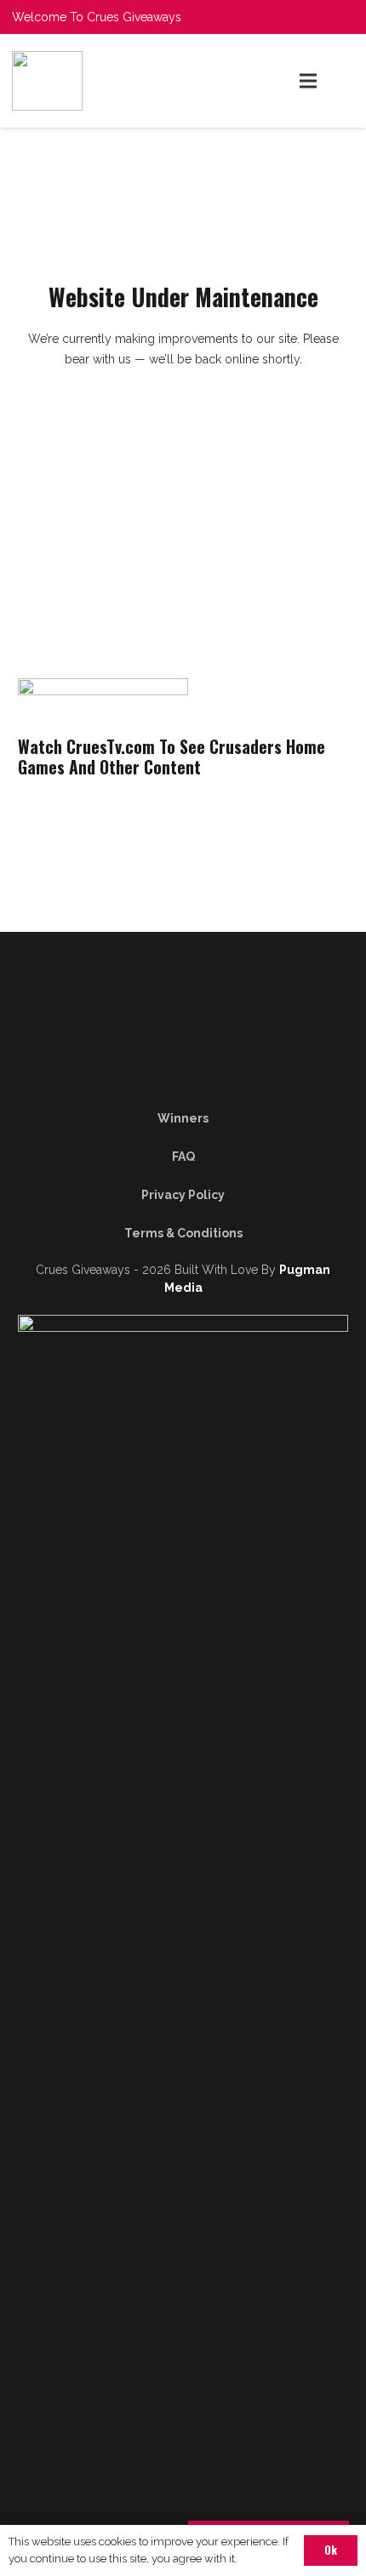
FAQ (183, 1157)
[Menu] (308, 81)
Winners (183, 1118)
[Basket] (345, 81)
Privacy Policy (183, 1195)
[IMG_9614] (99, 81)
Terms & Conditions (183, 1233)
